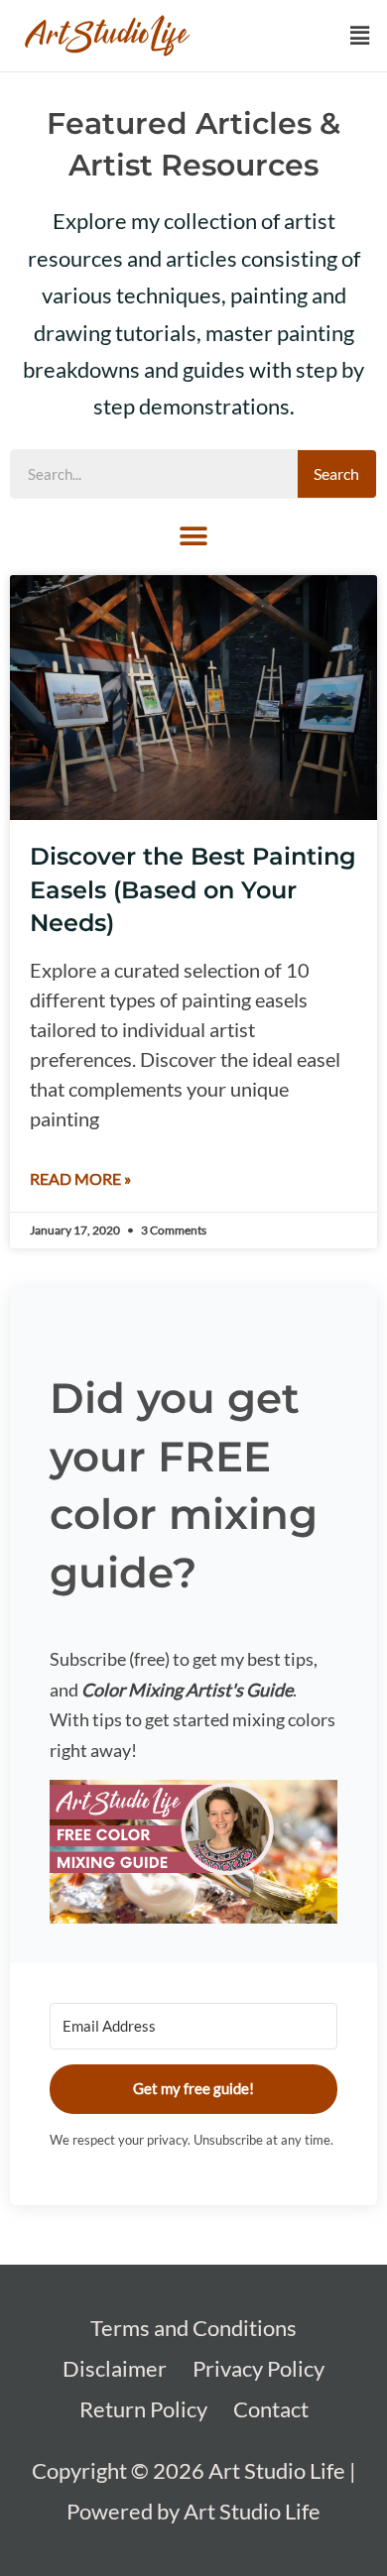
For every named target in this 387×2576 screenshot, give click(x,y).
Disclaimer (115, 2368)
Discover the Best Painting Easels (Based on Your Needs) (193, 889)
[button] (360, 36)
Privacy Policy (258, 2368)
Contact (271, 2409)
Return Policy (143, 2409)
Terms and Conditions (193, 2328)
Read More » (80, 1178)
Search (336, 473)
